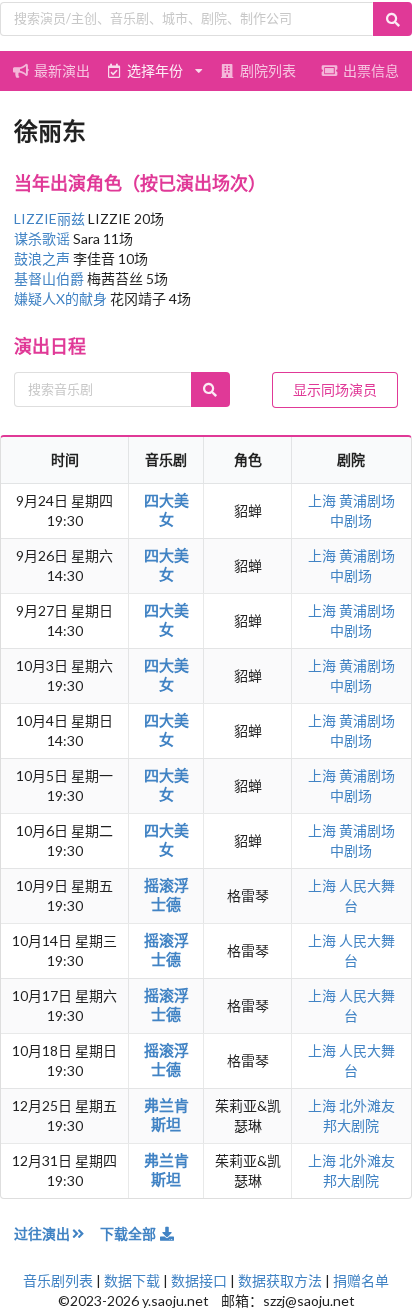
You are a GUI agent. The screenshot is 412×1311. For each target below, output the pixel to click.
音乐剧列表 (58, 1280)
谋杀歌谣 (43, 238)
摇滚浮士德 (166, 894)
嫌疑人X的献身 (62, 298)
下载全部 (129, 1233)
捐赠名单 (361, 1280)
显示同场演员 (335, 389)
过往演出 (42, 1233)
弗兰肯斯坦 (166, 1114)
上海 (323, 500)
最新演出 (62, 70)
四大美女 (166, 509)
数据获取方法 (280, 1280)
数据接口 (199, 1280)
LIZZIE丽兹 (51, 218)
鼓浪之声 (43, 258)
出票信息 (371, 70)
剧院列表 (268, 70)
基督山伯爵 (50, 278)
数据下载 (132, 1280)
